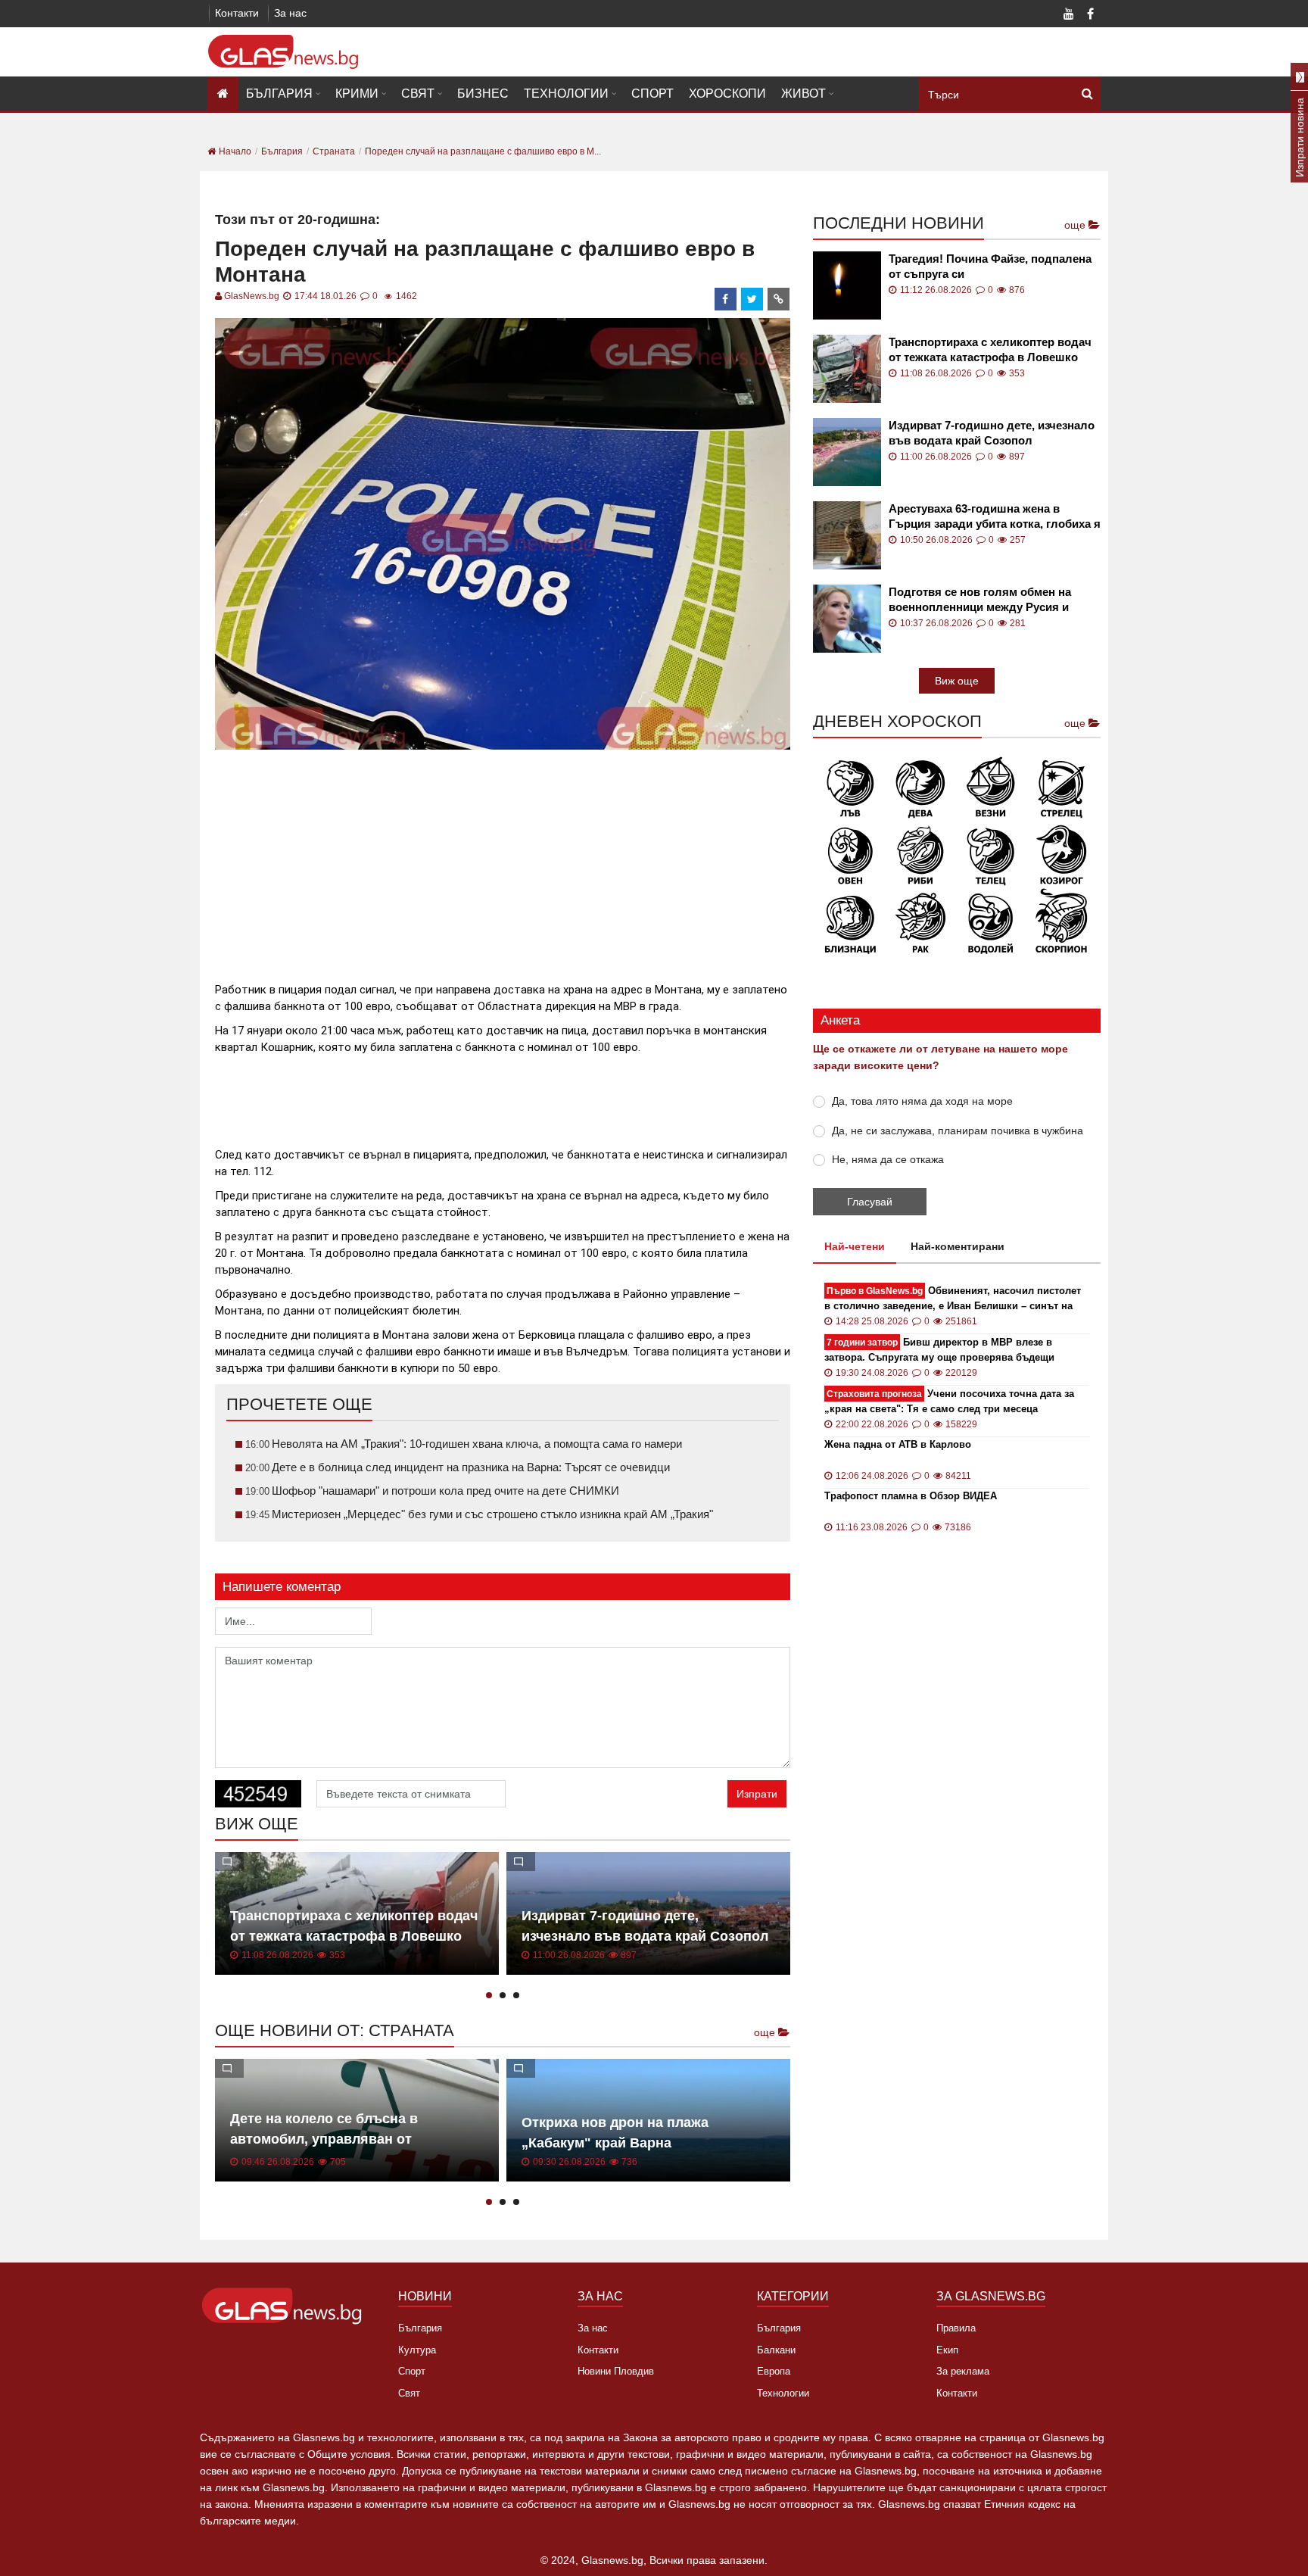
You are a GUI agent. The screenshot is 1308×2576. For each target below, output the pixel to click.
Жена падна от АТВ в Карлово (898, 1444)
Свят (418, 94)
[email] (779, 299)
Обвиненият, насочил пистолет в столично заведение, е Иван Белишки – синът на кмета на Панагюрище (953, 1299)
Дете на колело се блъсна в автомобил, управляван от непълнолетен (324, 2139)
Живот (803, 94)
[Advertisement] (503, 859)
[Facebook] (1090, 15)
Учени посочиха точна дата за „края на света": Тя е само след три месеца (949, 1401)
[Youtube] (1069, 15)
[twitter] (752, 299)
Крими (357, 94)
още (766, 2032)
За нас (290, 13)
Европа (774, 2371)
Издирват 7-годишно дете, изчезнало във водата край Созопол (992, 433)
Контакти (237, 13)
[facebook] (726, 299)
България (279, 94)
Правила (956, 2328)
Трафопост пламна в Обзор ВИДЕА (911, 1496)
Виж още (957, 681)
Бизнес (483, 94)
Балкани (776, 2350)
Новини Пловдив (616, 2371)
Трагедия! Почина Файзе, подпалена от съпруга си (990, 266)
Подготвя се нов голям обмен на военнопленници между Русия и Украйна (980, 600)
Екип (947, 2350)
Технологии (566, 94)
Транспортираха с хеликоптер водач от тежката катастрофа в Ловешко (990, 349)
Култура (417, 2350)
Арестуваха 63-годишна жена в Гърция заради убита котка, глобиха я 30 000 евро (995, 517)
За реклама (963, 2371)
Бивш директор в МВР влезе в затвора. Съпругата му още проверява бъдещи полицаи (939, 1350)
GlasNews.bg (252, 296)
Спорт (652, 94)
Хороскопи (727, 94)
